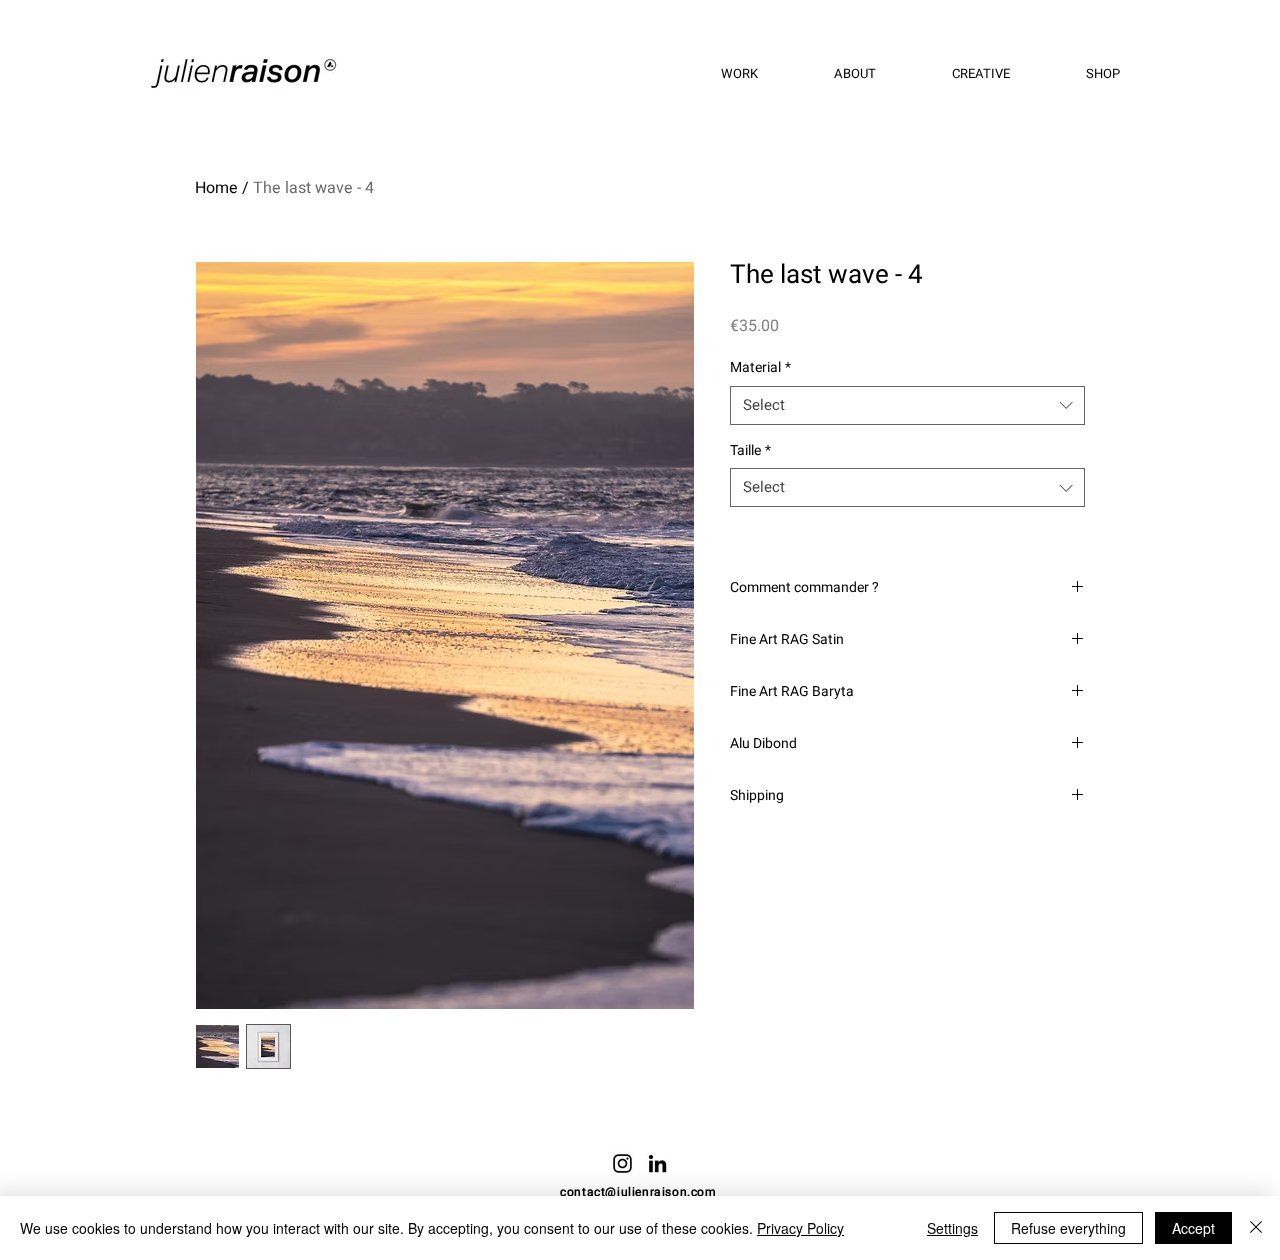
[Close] (1256, 1228)
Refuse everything (1068, 1228)
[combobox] (907, 405)
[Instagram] (622, 1163)
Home (216, 188)
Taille (750, 451)
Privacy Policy (800, 1228)
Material (760, 368)
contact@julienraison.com (638, 1192)
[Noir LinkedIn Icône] (657, 1163)
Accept (1193, 1228)
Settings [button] (952, 1228)
